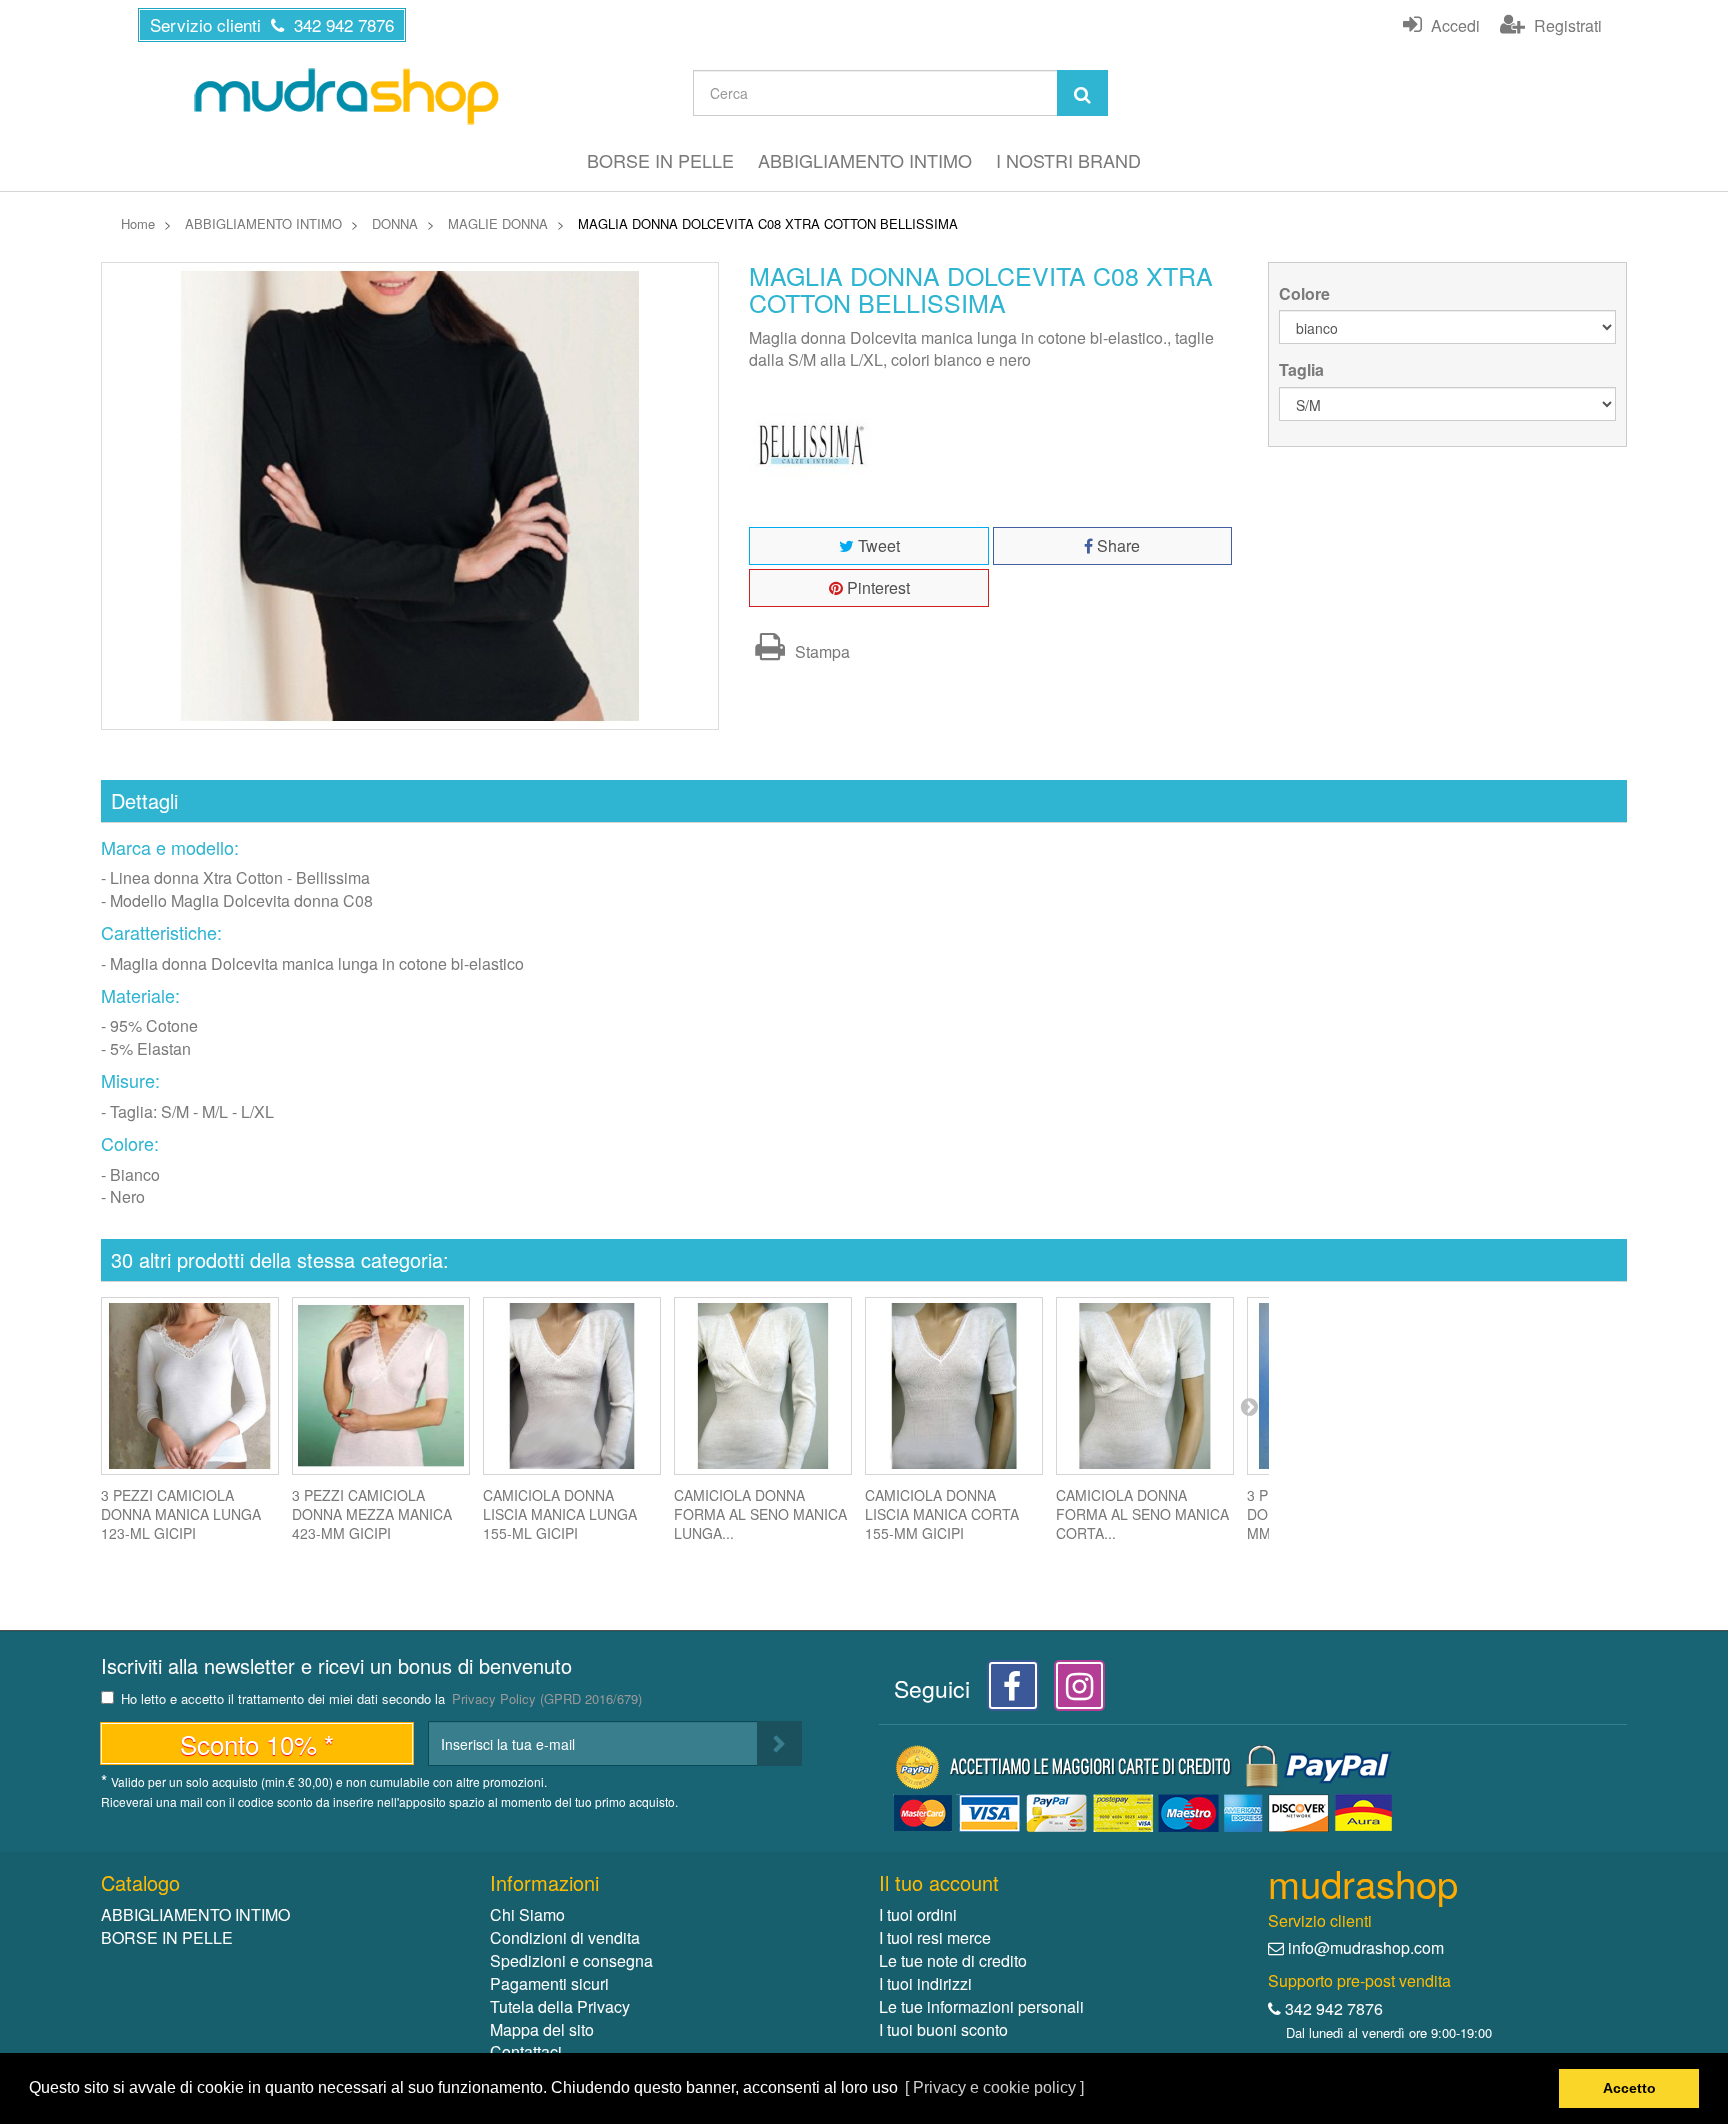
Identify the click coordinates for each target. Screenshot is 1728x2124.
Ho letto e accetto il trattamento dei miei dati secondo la (381, 1699)
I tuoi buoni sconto (943, 2029)
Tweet (877, 545)
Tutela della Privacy (560, 2006)
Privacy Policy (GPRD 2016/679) (547, 1698)
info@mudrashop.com (1366, 1947)
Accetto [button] (1629, 2088)
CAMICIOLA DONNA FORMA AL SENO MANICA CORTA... (1142, 1514)
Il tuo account (939, 1882)
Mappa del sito (542, 2029)
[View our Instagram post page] (1072, 1691)
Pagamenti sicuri (549, 1983)
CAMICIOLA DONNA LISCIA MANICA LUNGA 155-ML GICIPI (560, 1514)
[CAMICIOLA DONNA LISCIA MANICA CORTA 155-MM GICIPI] (954, 1386)
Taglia (1303, 370)
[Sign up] (779, 1743)
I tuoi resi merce (935, 1937)
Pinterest (876, 587)
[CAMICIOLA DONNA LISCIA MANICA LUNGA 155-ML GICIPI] (572, 1386)
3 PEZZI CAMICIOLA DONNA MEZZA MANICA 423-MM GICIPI (372, 1514)
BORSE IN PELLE (660, 160)
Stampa (820, 651)
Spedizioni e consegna (571, 1960)
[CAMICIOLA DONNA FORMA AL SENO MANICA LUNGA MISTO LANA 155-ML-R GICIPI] (763, 1386)
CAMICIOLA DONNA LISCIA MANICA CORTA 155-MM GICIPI (942, 1514)
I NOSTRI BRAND (1068, 160)
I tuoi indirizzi (925, 1983)
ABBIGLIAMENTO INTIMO (865, 160)
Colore (1306, 294)
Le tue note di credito (953, 1960)
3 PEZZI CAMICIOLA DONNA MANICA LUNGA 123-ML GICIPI (181, 1514)
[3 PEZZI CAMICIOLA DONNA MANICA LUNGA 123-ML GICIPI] (190, 1386)
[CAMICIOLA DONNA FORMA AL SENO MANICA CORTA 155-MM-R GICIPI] (1145, 1386)
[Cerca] (1082, 93)
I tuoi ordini (918, 1914)
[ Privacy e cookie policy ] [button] (994, 2087)
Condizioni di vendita (565, 1937)
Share (1116, 545)
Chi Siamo (527, 1914)
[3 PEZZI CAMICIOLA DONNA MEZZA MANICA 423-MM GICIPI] (381, 1386)
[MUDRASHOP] (345, 96)
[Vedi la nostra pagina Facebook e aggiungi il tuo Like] (1007, 1691)
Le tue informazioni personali (981, 2006)
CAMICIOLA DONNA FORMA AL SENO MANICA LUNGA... (760, 1514)
